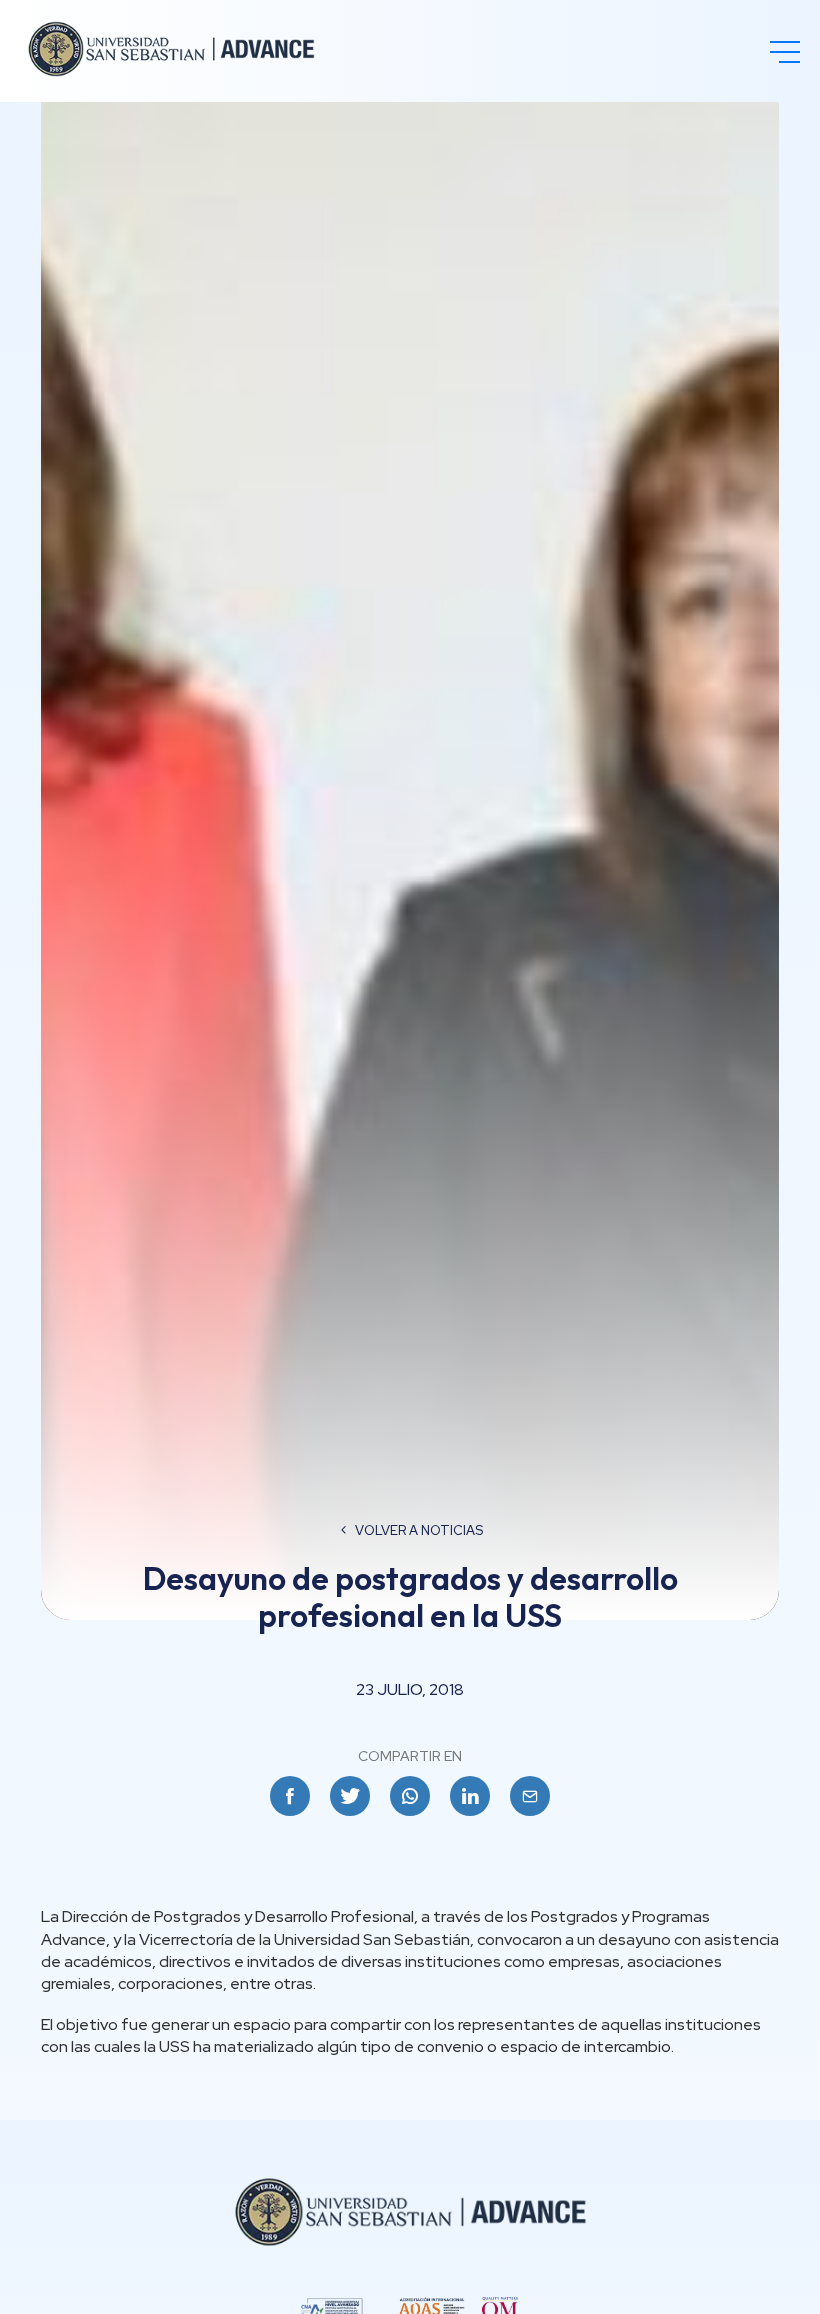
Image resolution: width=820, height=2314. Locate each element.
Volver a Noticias (419, 1530)
